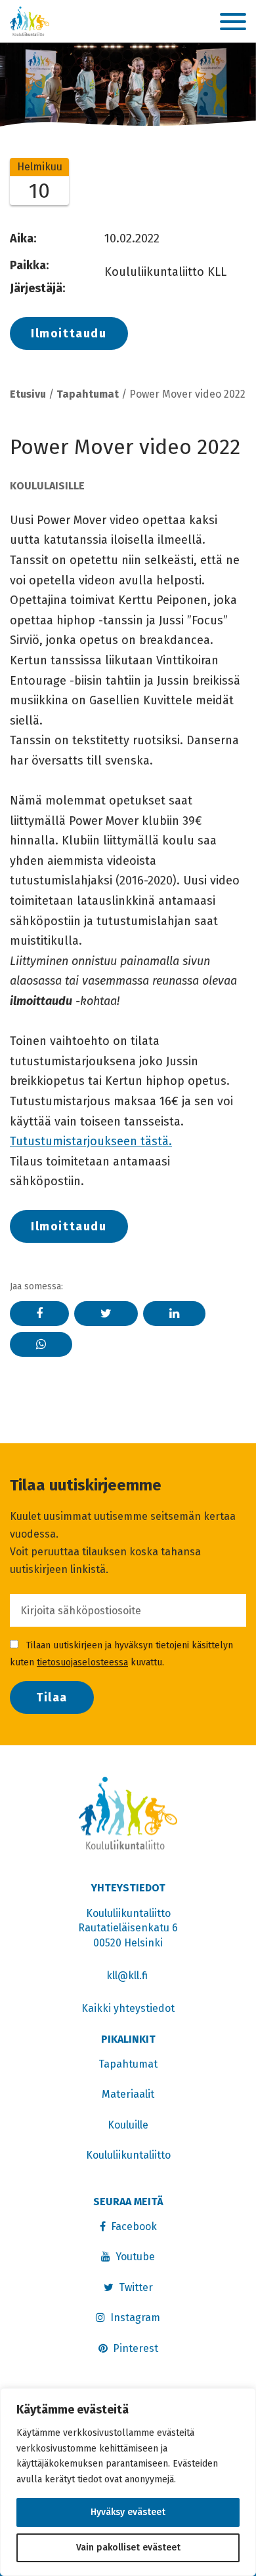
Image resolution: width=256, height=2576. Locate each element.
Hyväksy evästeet (128, 2512)
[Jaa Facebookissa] (39, 1314)
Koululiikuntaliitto (128, 2155)
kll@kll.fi (128, 1976)
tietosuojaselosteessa (82, 1662)
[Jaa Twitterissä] (106, 1314)
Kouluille (128, 2125)
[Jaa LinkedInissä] (174, 1314)
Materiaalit (128, 2094)
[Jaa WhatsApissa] (41, 1344)
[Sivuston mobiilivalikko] (233, 22)
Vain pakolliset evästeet (128, 2548)
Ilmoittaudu (69, 333)
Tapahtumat (88, 394)
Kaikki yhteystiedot (128, 2008)
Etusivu (28, 394)
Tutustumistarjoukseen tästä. (91, 1141)
